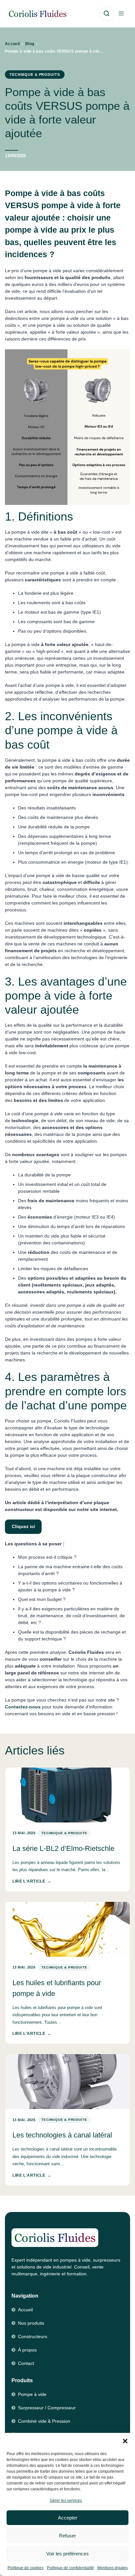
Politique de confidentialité (70, 2568)
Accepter (68, 2518)
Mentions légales (113, 2568)
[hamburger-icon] (121, 14)
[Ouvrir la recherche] (106, 14)
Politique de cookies (26, 2568)
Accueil (12, 44)
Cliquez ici (23, 1526)
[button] (125, 2441)
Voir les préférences (67, 2554)
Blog (30, 44)
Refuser (67, 2536)
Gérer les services (66, 2501)
